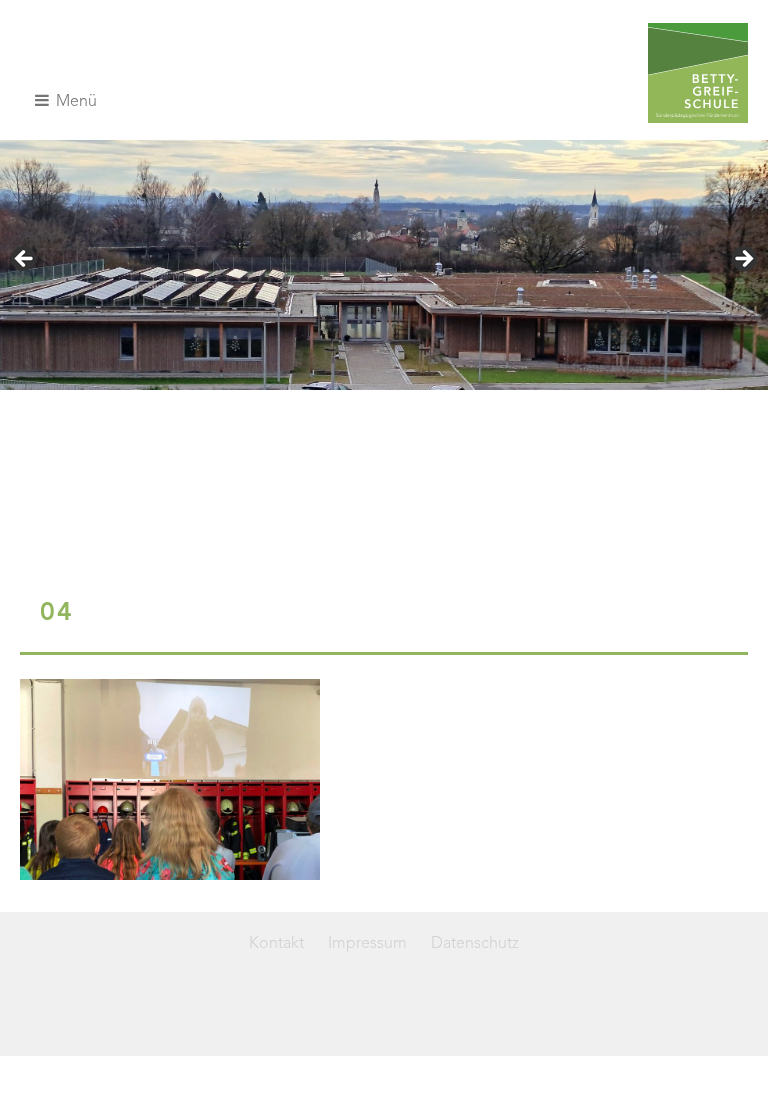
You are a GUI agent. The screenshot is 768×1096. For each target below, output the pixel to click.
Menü (74, 102)
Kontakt (276, 944)
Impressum (367, 944)
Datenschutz (475, 944)
